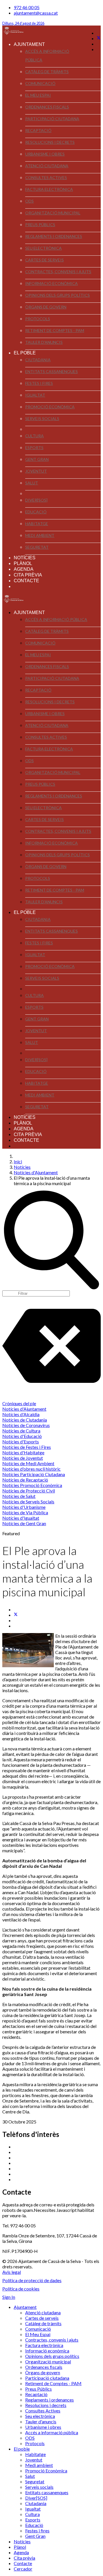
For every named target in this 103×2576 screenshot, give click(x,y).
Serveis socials (42, 419)
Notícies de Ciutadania (25, 1420)
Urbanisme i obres (45, 154)
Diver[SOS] (36, 500)
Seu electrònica (43, 248)
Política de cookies (21, 2289)
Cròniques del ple (19, 1403)
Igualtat (35, 395)
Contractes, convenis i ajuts (58, 272)
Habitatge (37, 524)
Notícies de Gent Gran (24, 1523)
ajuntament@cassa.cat (36, 13)
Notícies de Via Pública (25, 1512)
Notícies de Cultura (21, 1431)
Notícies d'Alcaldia (21, 1414)
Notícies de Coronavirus (26, 1425)
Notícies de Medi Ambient (28, 1463)
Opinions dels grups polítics (58, 295)
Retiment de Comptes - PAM (55, 330)
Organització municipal (53, 213)
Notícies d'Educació (22, 1436)
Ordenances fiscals (47, 107)
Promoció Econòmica (50, 407)
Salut (32, 483)
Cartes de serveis (44, 260)
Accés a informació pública (47, 56)
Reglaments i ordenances (54, 236)
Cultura (34, 436)
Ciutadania (38, 360)
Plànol (23, 563)
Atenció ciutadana (47, 166)
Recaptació (38, 130)
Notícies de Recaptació (25, 1480)
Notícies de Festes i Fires (27, 1447)
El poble (25, 353)
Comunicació (40, 83)
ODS (29, 201)
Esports (34, 448)
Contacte (26, 581)
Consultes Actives (46, 177)
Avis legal (12, 2272)
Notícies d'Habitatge (23, 1452)
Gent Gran (37, 459)
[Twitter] (99, 38)
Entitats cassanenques (51, 371)
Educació (36, 512)
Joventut (36, 471)
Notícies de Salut (19, 1496)
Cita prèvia (28, 575)
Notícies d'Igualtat (21, 1518)
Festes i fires (39, 383)
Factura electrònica (49, 189)
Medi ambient (40, 535)
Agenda (24, 569)
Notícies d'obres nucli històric (31, 1469)
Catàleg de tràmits (47, 72)
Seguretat (37, 547)
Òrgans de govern (46, 307)
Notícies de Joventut (23, 1458)
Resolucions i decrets (50, 142)
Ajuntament (29, 44)
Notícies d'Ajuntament (24, 1409)
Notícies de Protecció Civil (29, 1491)
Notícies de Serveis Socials (28, 1501)
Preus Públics (40, 225)
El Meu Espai (38, 95)
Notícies (25, 558)
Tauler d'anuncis (44, 342)
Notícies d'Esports (21, 1442)
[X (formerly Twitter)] (16, 1615)
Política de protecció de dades (32, 2280)
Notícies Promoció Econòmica (32, 1485)
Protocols (38, 319)
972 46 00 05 (27, 7)
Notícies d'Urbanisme (24, 1507)
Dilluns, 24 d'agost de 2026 (23, 23)
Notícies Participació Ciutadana (34, 1474)
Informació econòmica (51, 283)
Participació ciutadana (52, 119)
